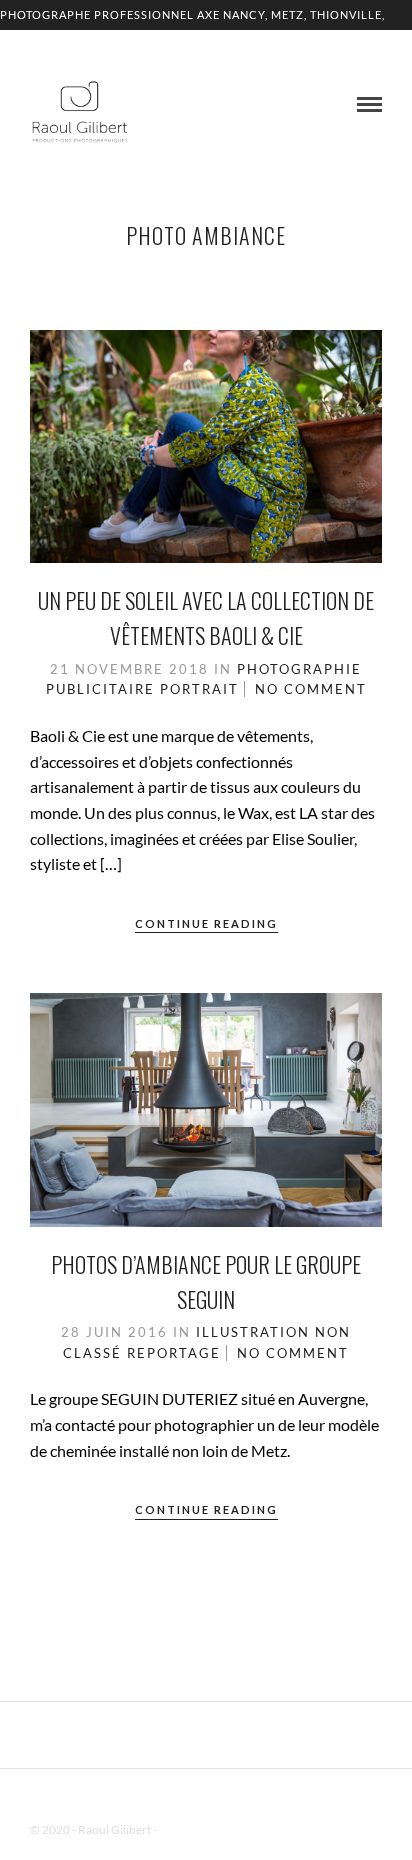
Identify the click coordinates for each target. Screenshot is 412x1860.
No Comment (311, 689)
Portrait (199, 689)
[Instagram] (232, 1799)
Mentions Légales (204, 1829)
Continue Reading (206, 923)
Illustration (253, 1332)
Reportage (174, 1353)
